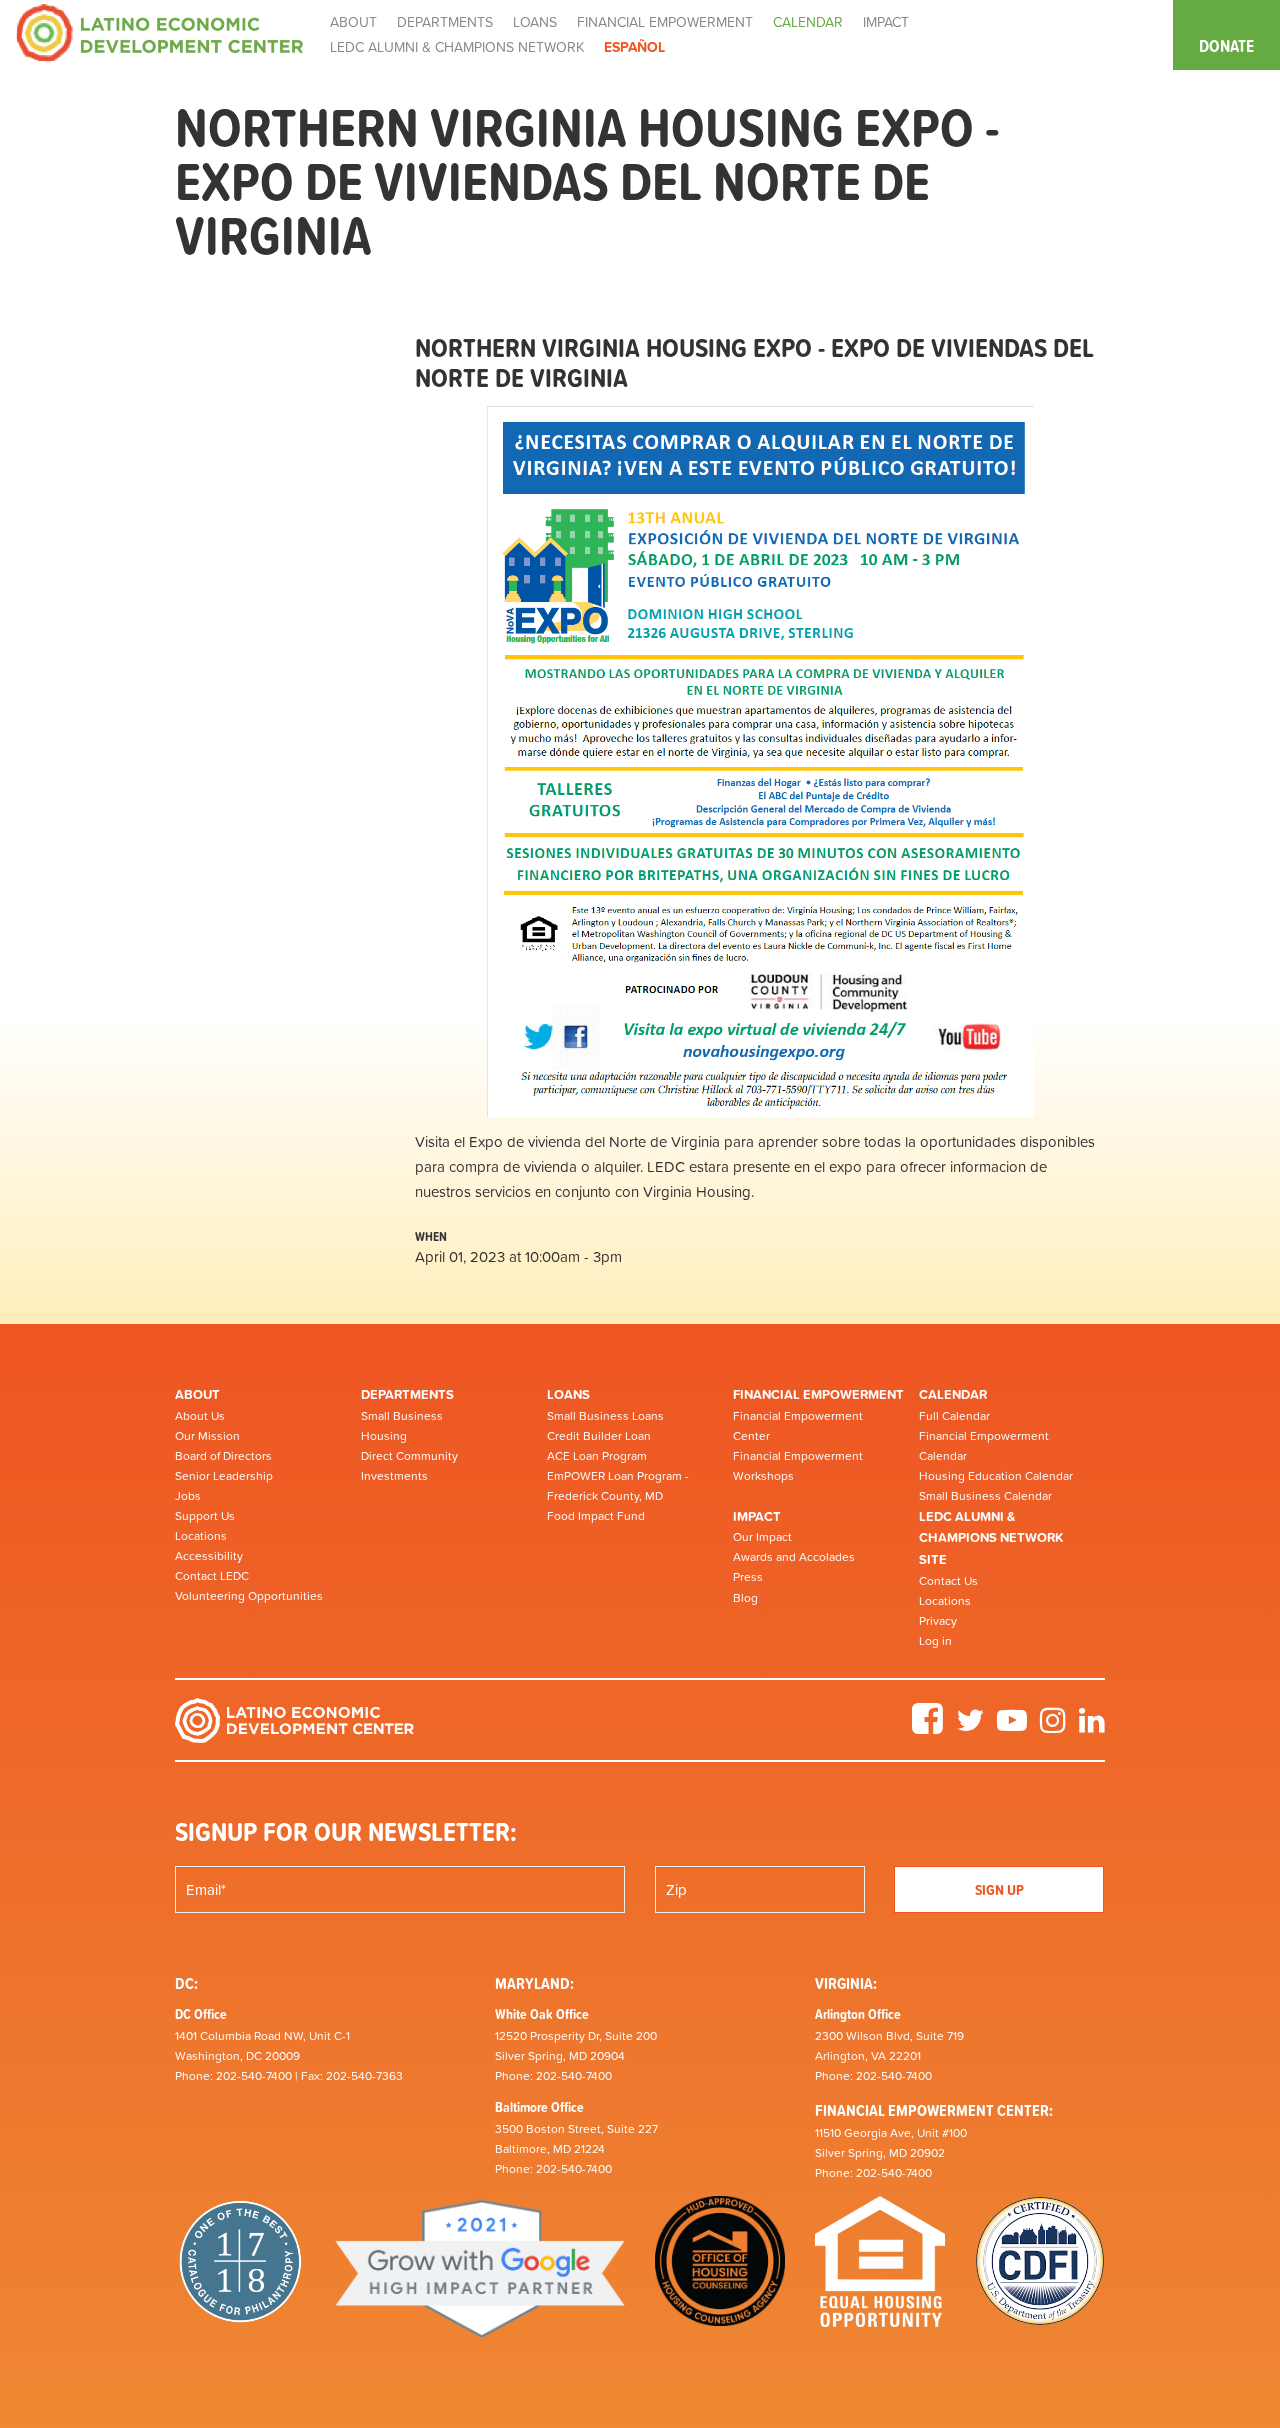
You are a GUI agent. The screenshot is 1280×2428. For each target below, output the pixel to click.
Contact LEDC (212, 1576)
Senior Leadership (224, 1476)
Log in (935, 1641)
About (197, 1394)
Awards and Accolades (794, 1557)
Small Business (402, 1416)
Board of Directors (223, 1456)
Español (634, 47)
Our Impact (762, 1537)
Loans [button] (535, 22)
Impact (757, 1516)
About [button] (353, 22)
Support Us (205, 1516)
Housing (384, 1436)
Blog (745, 1598)
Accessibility (209, 1556)
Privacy (938, 1621)
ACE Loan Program (597, 1456)
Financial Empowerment (818, 1394)
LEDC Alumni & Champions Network (457, 47)
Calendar (953, 1394)
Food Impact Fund (596, 1516)
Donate (1226, 46)
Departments (407, 1394)
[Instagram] (1053, 1727)
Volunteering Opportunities (249, 1596)
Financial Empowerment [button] (665, 22)
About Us (200, 1416)
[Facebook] (927, 1727)
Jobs (188, 1496)
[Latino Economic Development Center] (160, 31)
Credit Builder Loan (599, 1436)
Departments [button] (445, 22)
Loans (568, 1394)
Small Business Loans (605, 1416)
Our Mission (207, 1436)
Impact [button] (886, 22)
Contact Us (948, 1581)
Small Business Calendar (985, 1496)
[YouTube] (1012, 1727)
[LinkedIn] (1092, 1727)
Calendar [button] (808, 22)
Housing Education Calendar (996, 1476)
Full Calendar (954, 1416)
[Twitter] (970, 1727)
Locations (201, 1536)
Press (748, 1577)
